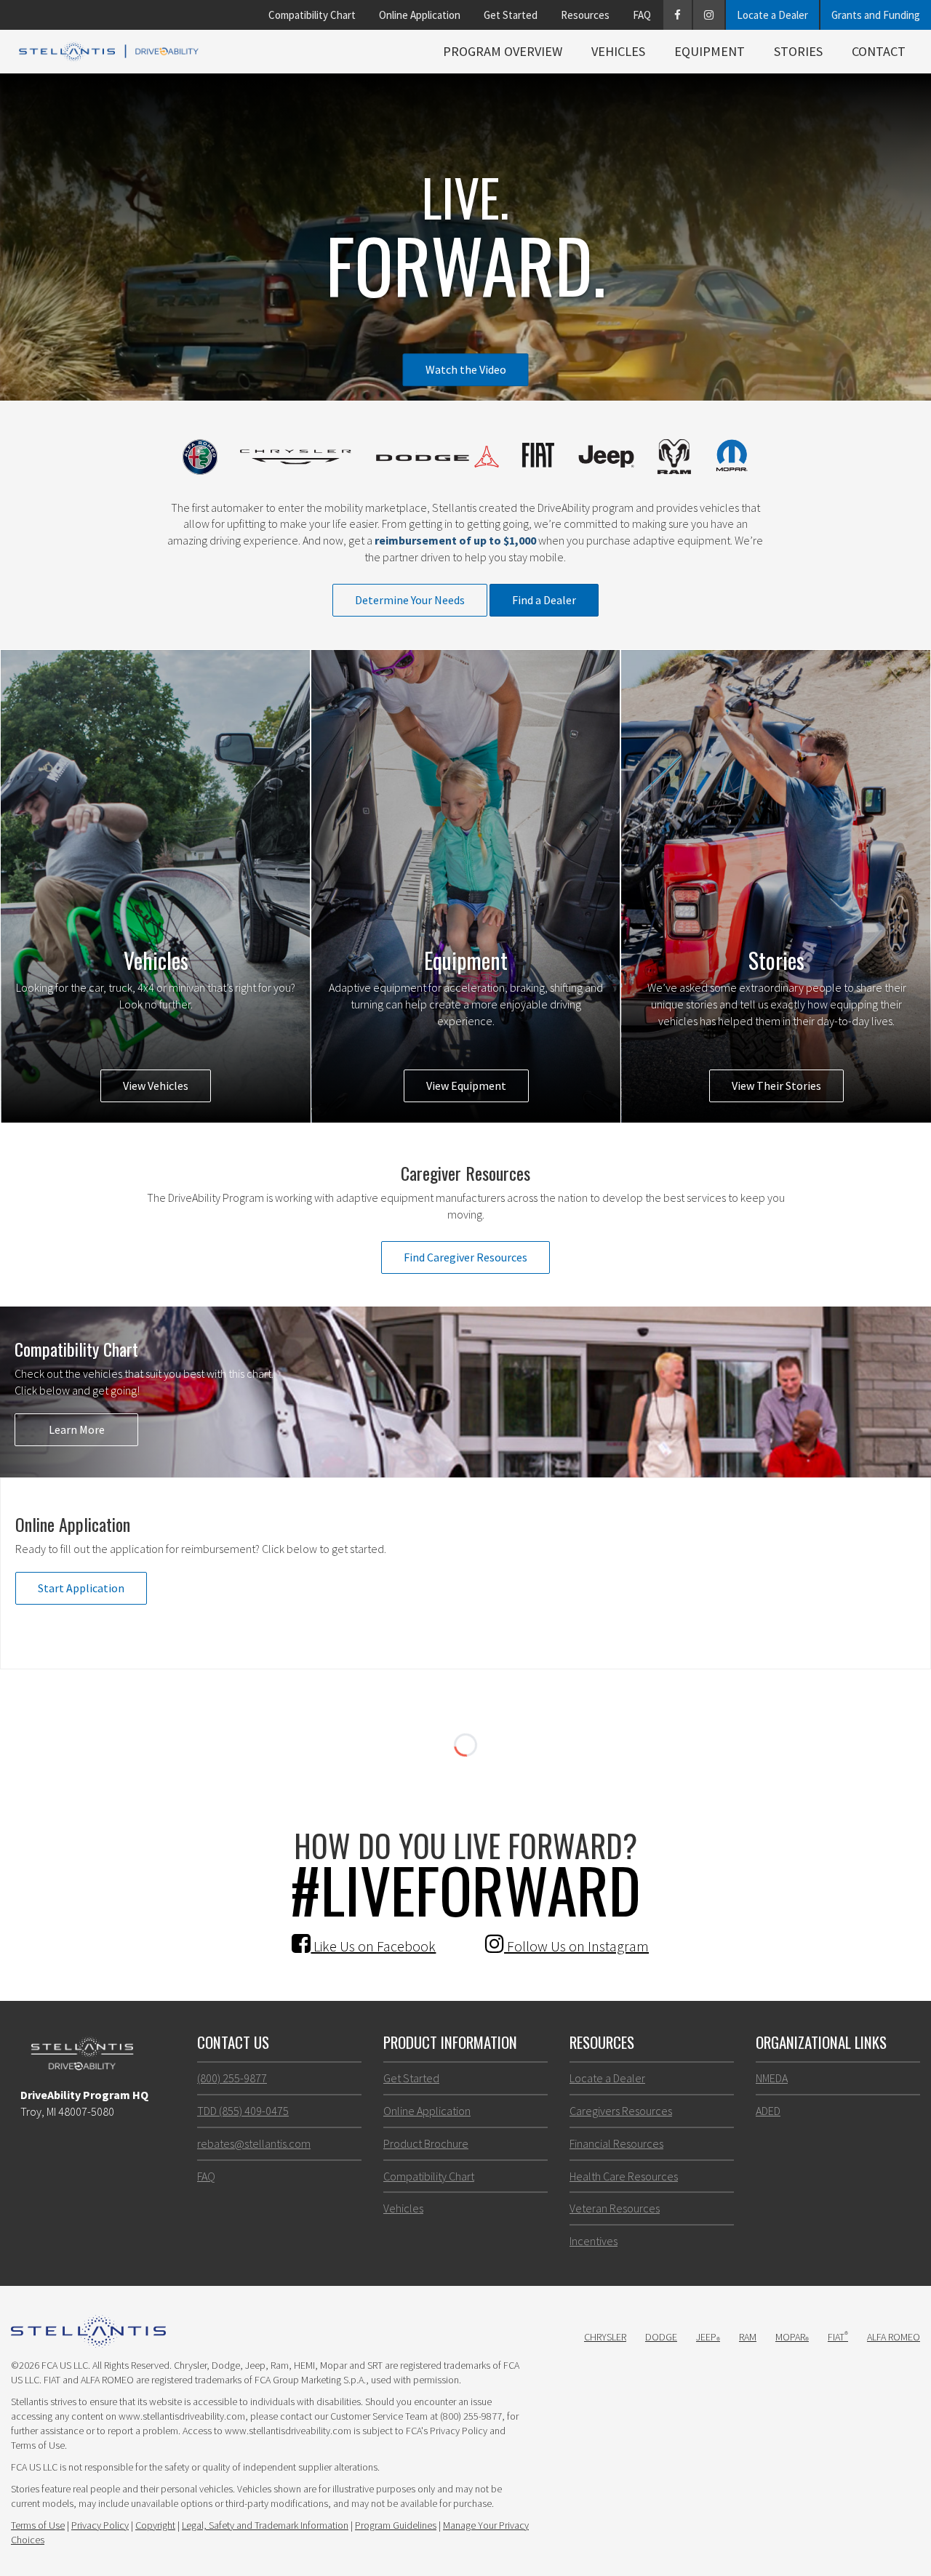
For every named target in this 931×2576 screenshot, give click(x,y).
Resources (585, 15)
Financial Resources (616, 2143)
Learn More (77, 1429)
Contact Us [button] (233, 2042)
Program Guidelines (396, 2525)
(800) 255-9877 (232, 2078)
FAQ (642, 15)
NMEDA (772, 2078)
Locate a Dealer (772, 15)
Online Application (420, 15)
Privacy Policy (100, 2525)
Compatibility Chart (312, 15)
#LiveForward (465, 1889)
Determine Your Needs (410, 600)
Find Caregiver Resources (465, 1257)
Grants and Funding (876, 15)
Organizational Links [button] (821, 2042)
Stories (798, 51)
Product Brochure (426, 2143)
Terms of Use (38, 2525)
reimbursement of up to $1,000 (455, 540)
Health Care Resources (624, 2176)
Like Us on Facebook (373, 1946)
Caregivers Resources (621, 2111)
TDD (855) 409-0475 (243, 2111)
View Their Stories (776, 1086)
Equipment (710, 51)
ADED (768, 2111)
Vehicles (618, 51)
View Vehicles (156, 1086)
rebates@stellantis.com (254, 2143)
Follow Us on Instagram (576, 1946)
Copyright (155, 2525)
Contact (879, 51)
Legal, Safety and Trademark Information (265, 2525)
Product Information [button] (450, 2042)
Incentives (594, 2241)
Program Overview (503, 51)
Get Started (511, 15)
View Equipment (466, 1086)
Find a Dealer (544, 600)
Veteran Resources (615, 2208)
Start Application (81, 1588)
